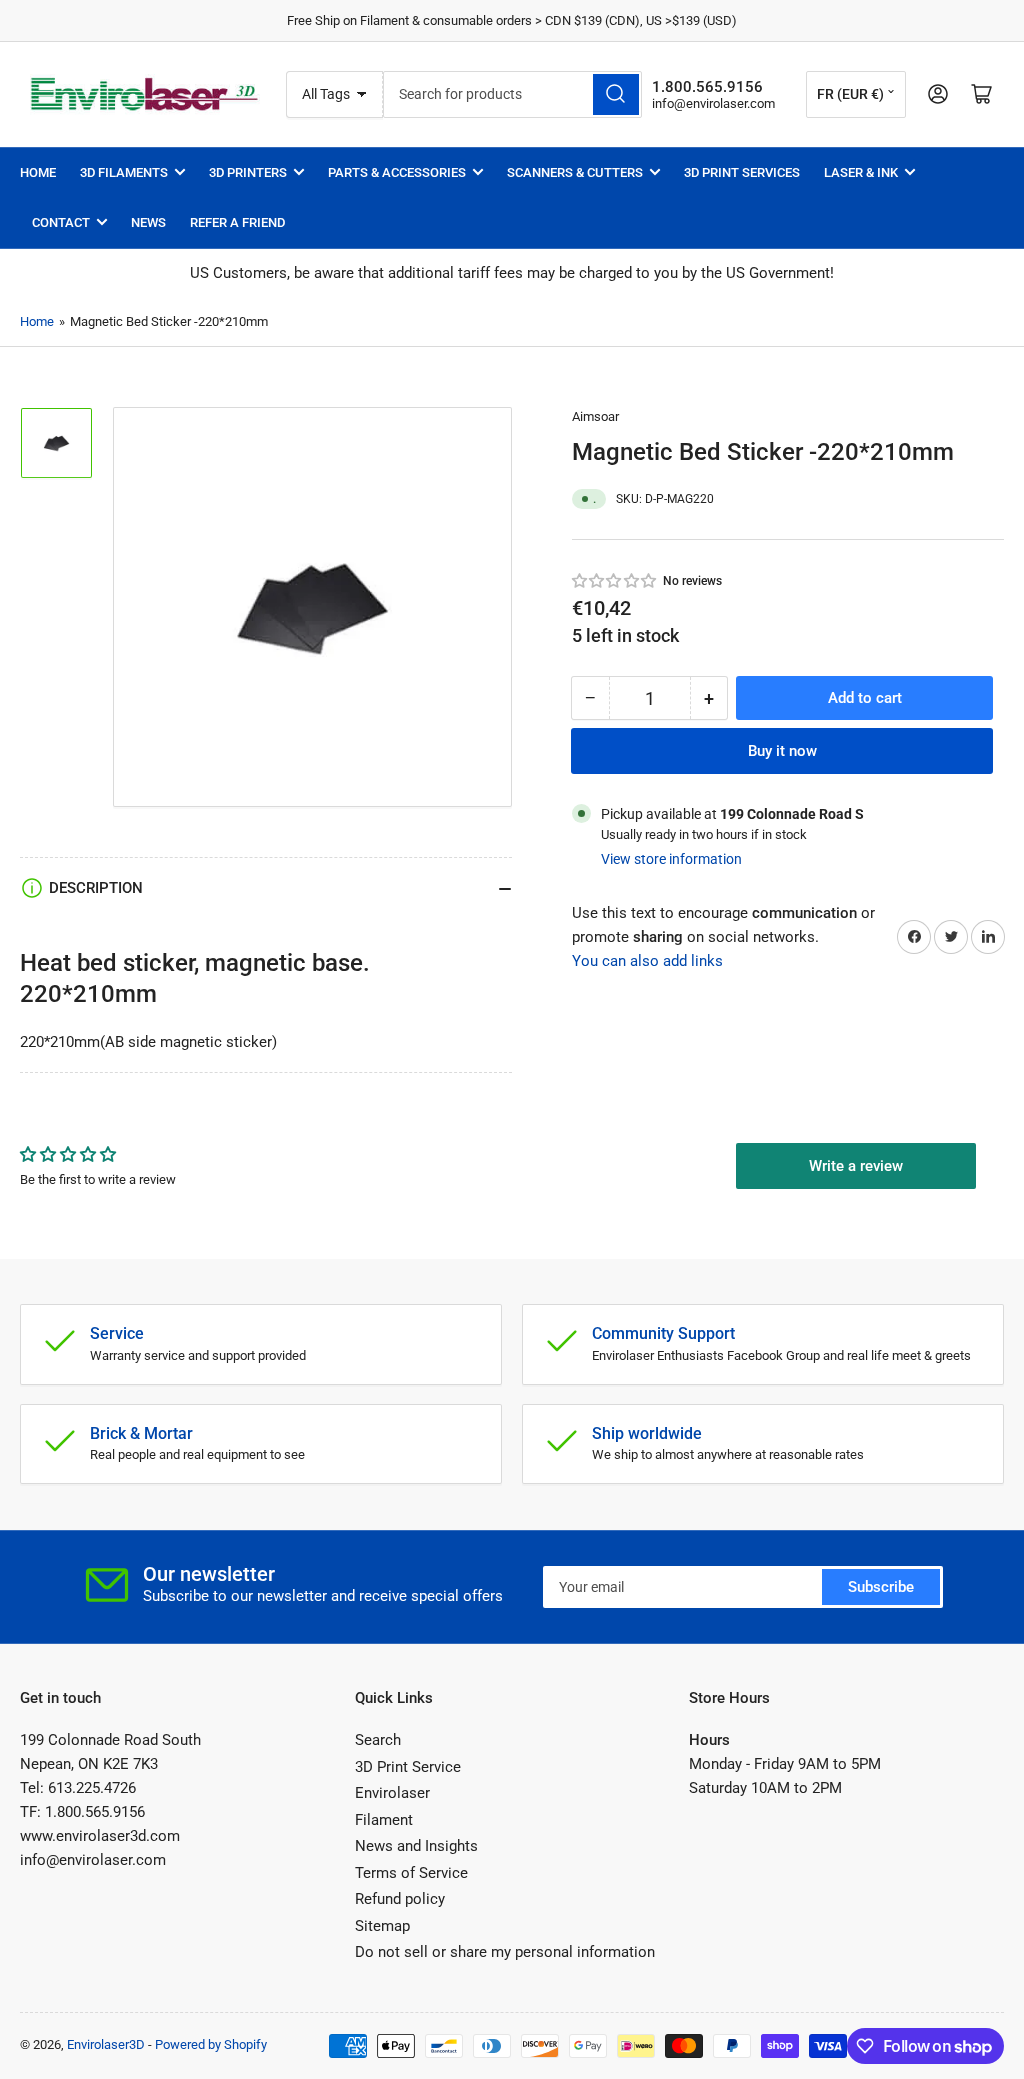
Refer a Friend (237, 222)
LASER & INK (861, 172)
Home (38, 172)
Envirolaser (392, 1793)
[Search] (616, 94)
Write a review (856, 1166)
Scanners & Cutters (575, 172)
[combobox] (512, 94)
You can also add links (647, 961)
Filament (384, 1820)
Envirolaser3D (106, 2044)
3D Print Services (742, 172)
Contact (61, 222)
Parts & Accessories (397, 172)
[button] (615, 581)
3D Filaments (124, 172)
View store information (671, 859)
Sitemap (382, 1926)
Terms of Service (411, 1873)
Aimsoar (595, 416)
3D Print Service (408, 1767)
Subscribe (881, 1587)
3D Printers (248, 172)
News (148, 222)
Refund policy (400, 1899)
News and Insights (416, 1846)
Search (378, 1740)
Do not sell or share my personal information (505, 1952)
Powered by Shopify (211, 2044)
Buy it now (782, 751)
